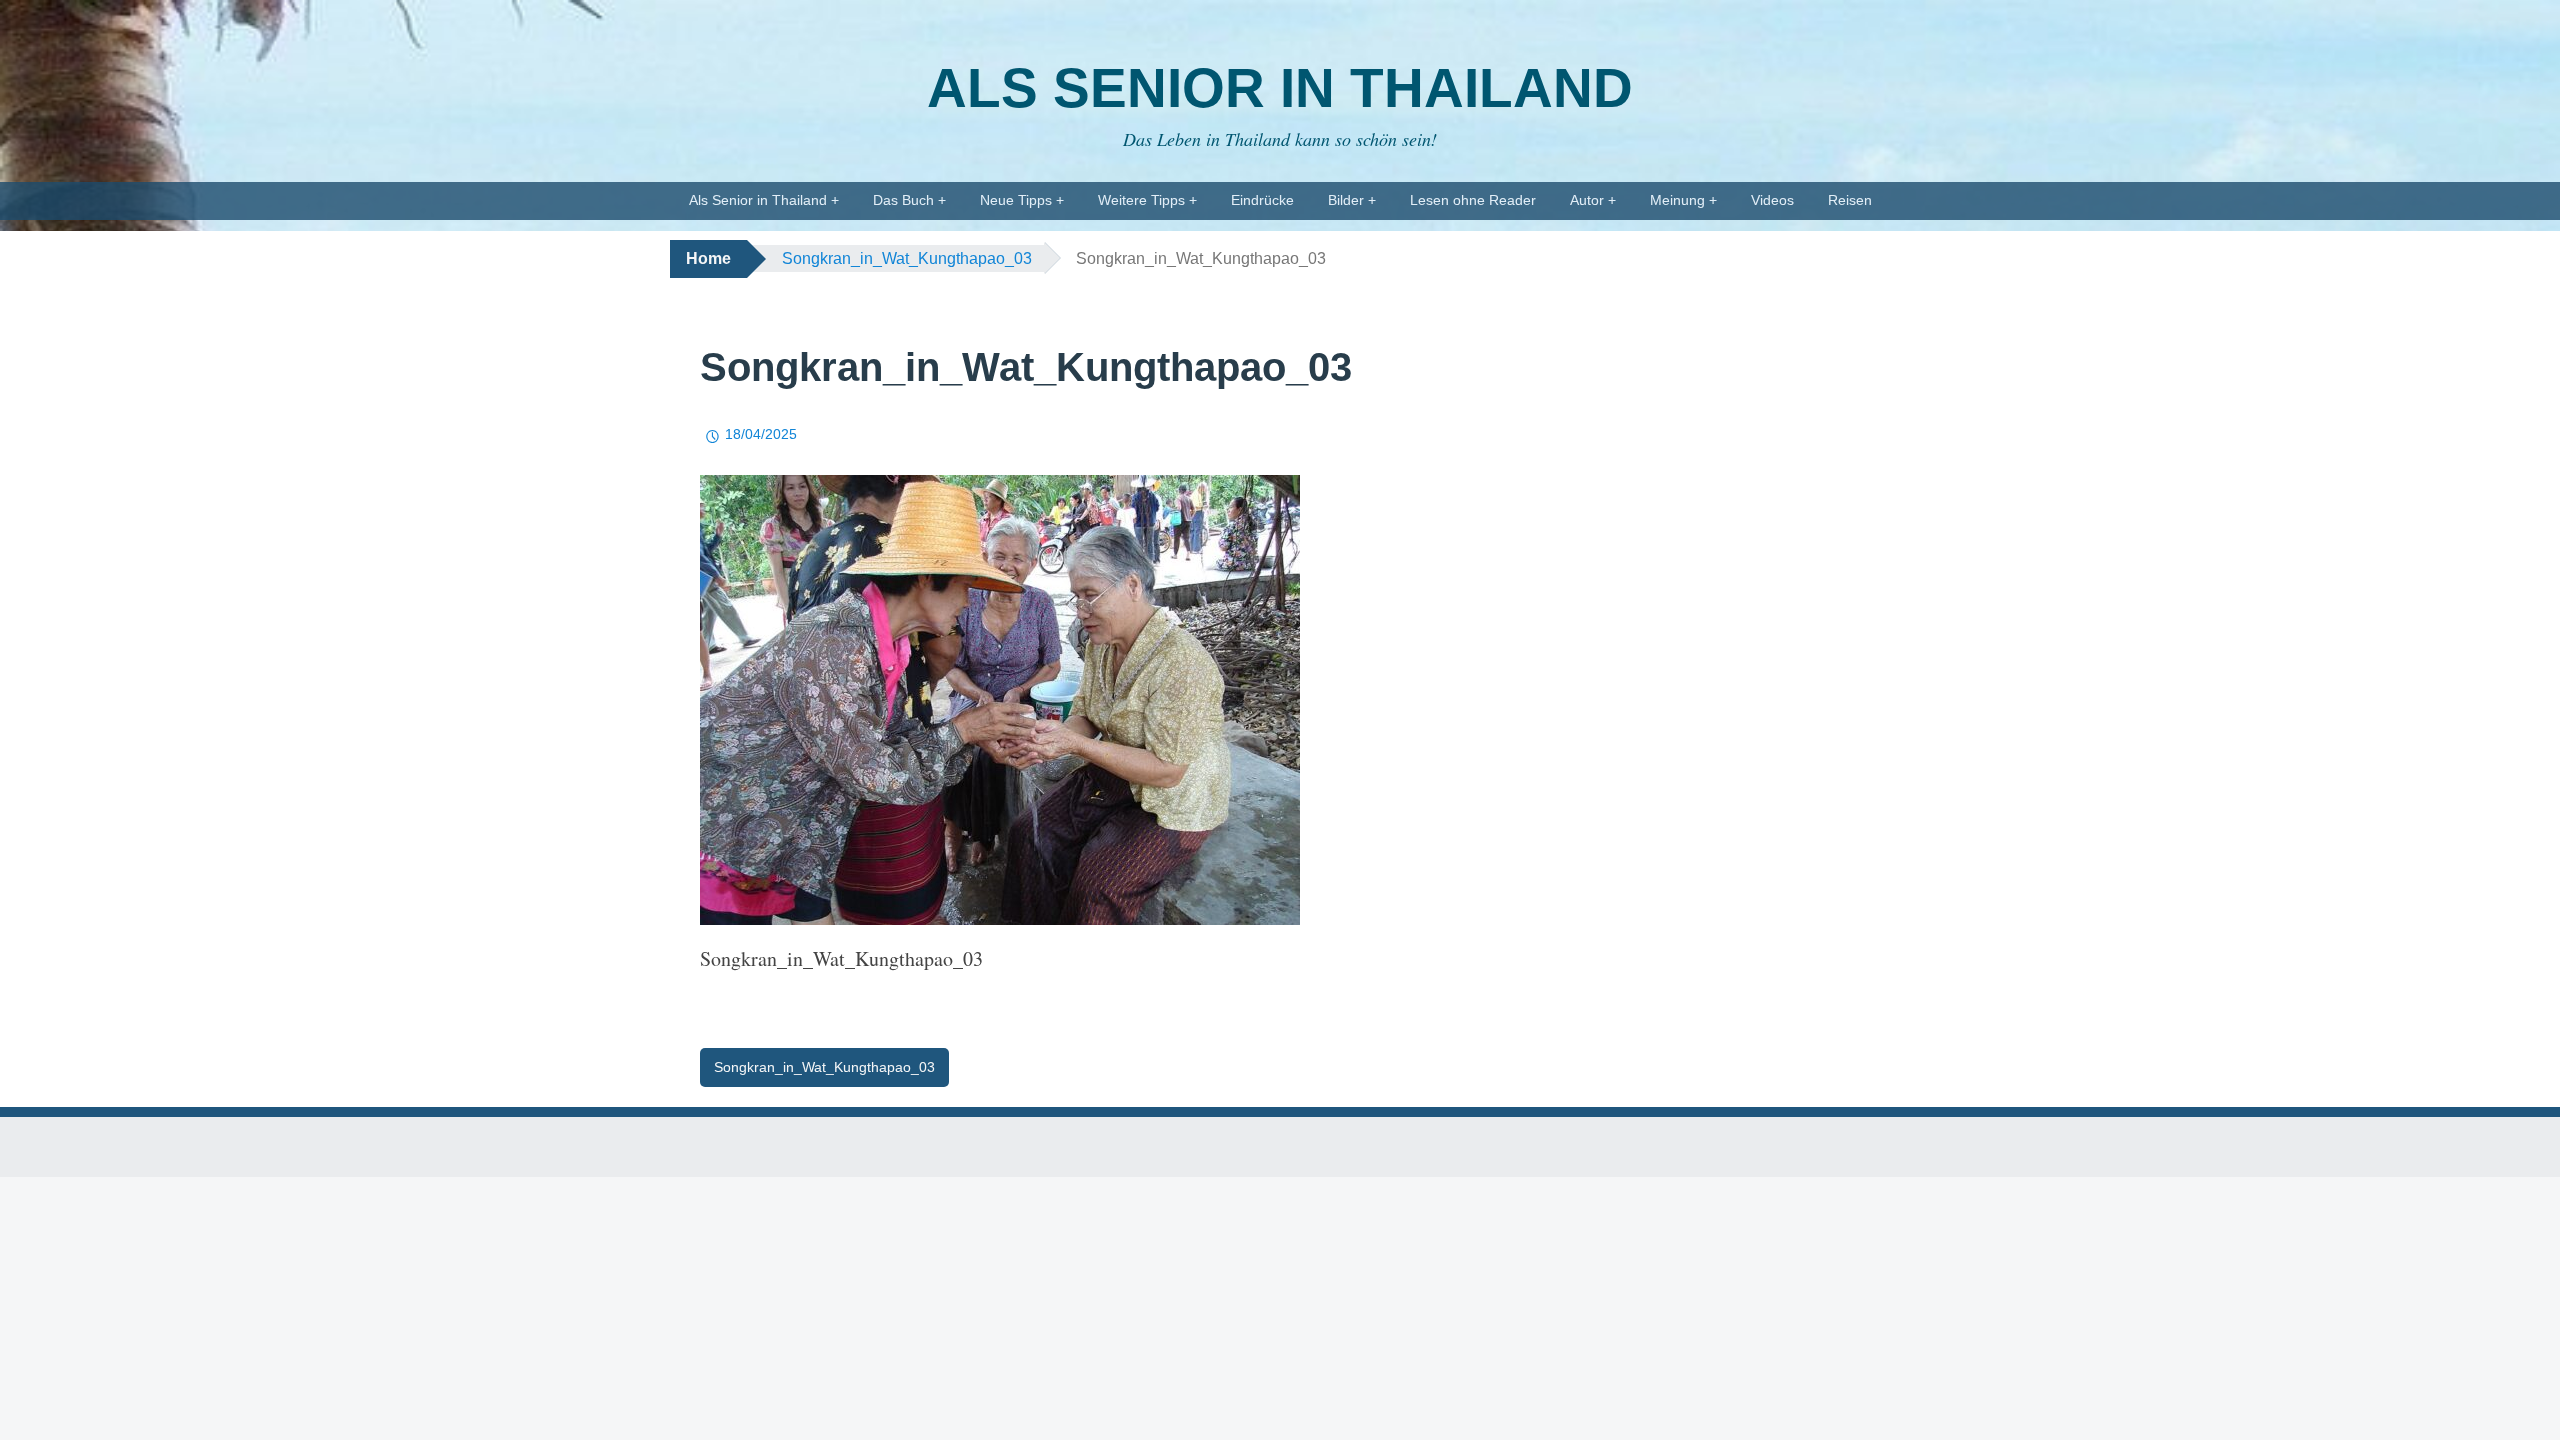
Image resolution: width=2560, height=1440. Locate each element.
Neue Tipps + (1022, 200)
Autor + (1593, 200)
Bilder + (1352, 200)
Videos (1772, 200)
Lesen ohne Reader (1473, 200)
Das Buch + (909, 200)
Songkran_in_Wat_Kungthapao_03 (907, 258)
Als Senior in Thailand (1280, 88)
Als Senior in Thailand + (764, 200)
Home (708, 258)
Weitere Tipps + (1147, 200)
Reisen (1850, 200)
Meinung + (1683, 200)
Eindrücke (1262, 200)
